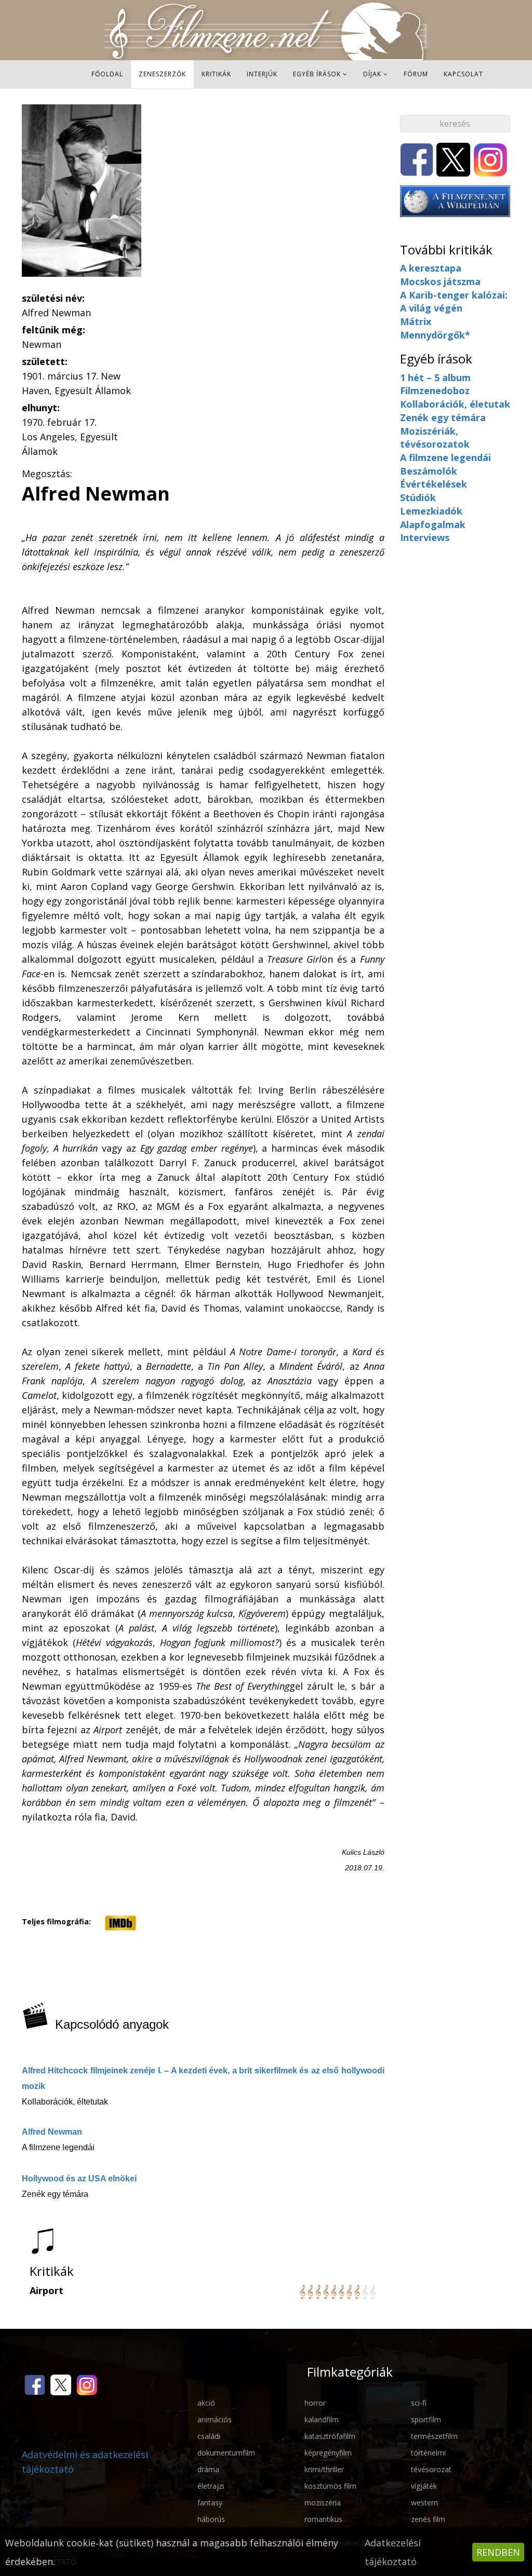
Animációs (215, 2419)
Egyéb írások (317, 74)
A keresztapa (431, 268)
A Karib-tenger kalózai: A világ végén (454, 302)
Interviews (425, 537)
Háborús (211, 2519)
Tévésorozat (431, 2469)
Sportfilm (426, 2419)
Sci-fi (419, 2403)
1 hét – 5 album (435, 377)
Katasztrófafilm (330, 2436)
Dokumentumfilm (226, 2453)
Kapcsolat (463, 74)
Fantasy (210, 2503)
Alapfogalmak (433, 524)
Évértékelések (434, 484)
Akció (206, 2403)
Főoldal (107, 74)
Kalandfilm (322, 2419)
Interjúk (262, 74)
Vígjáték (424, 2486)
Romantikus (323, 2519)
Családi (209, 2436)
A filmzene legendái (445, 457)
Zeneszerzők (162, 74)
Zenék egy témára (443, 417)
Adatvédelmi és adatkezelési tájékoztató (85, 2462)
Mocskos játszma (440, 281)
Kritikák (216, 74)
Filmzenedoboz (435, 390)
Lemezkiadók (431, 511)
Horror (315, 2403)
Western (424, 2503)
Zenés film (428, 2519)
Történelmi (428, 2453)
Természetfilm (434, 2436)
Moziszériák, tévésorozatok (435, 438)
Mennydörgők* (435, 335)
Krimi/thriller (324, 2469)
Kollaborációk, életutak (455, 404)
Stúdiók (418, 497)
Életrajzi (211, 2486)
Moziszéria (323, 2503)
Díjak (372, 74)
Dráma (208, 2469)
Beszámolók (429, 471)
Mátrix (416, 321)
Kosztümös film (330, 2486)
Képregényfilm (328, 2453)
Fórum (416, 74)
